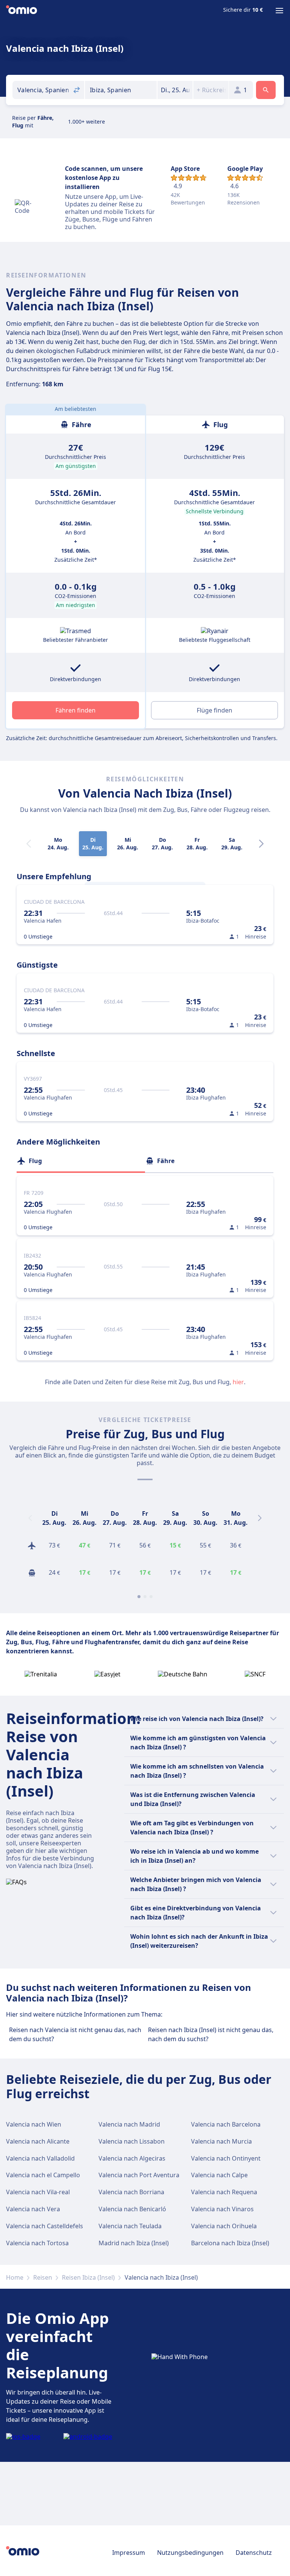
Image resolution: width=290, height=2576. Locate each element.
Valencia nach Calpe (219, 2175)
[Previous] (30, 1518)
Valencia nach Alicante (38, 2141)
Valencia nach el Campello (43, 2175)
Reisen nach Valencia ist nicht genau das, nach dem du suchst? (75, 2034)
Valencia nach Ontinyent (226, 2158)
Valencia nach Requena (224, 2192)
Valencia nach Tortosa (37, 2243)
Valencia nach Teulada (130, 2226)
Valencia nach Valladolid (40, 2158)
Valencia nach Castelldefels (45, 2226)
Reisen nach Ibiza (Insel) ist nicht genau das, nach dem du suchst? (211, 2034)
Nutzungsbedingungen (190, 2553)
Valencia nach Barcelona (226, 2124)
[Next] (261, 844)
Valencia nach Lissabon (132, 2141)
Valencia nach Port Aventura (139, 2175)
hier (238, 1382)
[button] (175, 90)
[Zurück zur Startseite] (22, 11)
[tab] (81, 1161)
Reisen (43, 2277)
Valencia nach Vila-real (38, 2192)
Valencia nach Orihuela (224, 2226)
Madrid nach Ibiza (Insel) (134, 2243)
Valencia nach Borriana (131, 2192)
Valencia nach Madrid (129, 2124)
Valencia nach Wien (34, 2124)
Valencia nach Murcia (221, 2141)
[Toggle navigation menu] (279, 11)
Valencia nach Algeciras (132, 2158)
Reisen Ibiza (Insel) (88, 2277)
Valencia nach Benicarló (132, 2209)
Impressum (129, 2553)
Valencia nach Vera (33, 2209)
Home (15, 2277)
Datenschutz (254, 2553)
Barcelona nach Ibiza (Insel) (230, 2243)
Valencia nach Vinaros (222, 2209)
